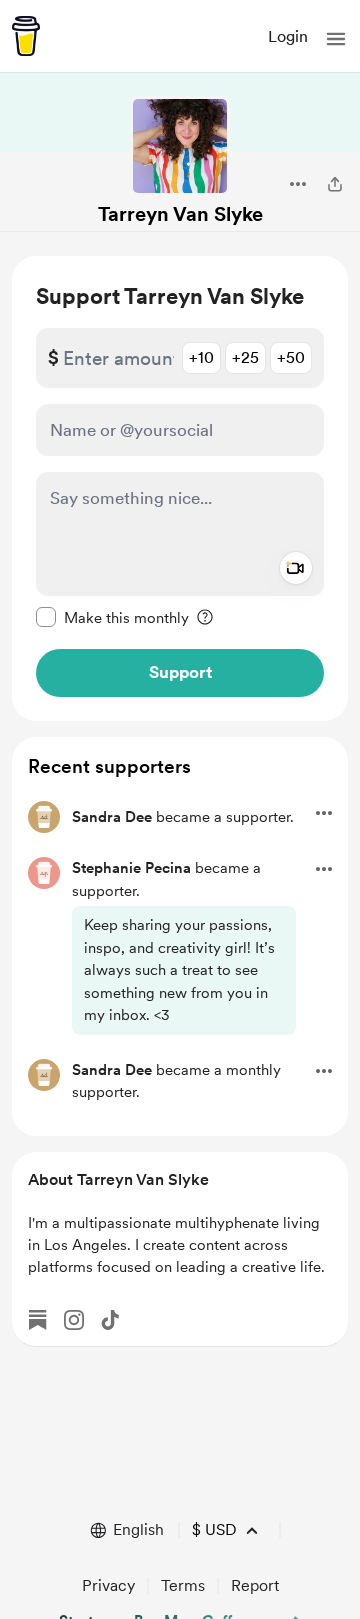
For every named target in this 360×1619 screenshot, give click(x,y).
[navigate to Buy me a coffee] (26, 36)
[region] (180, 488)
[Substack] (38, 1320)
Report (255, 1585)
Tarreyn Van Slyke (180, 214)
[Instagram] (74, 1320)
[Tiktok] (110, 1320)
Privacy (108, 1585)
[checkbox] (112, 617)
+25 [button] (245, 357)
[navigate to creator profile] (180, 146)
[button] (336, 39)
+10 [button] (201, 357)
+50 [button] (291, 357)
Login (288, 36)
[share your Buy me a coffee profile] (335, 184)
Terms (183, 1585)
